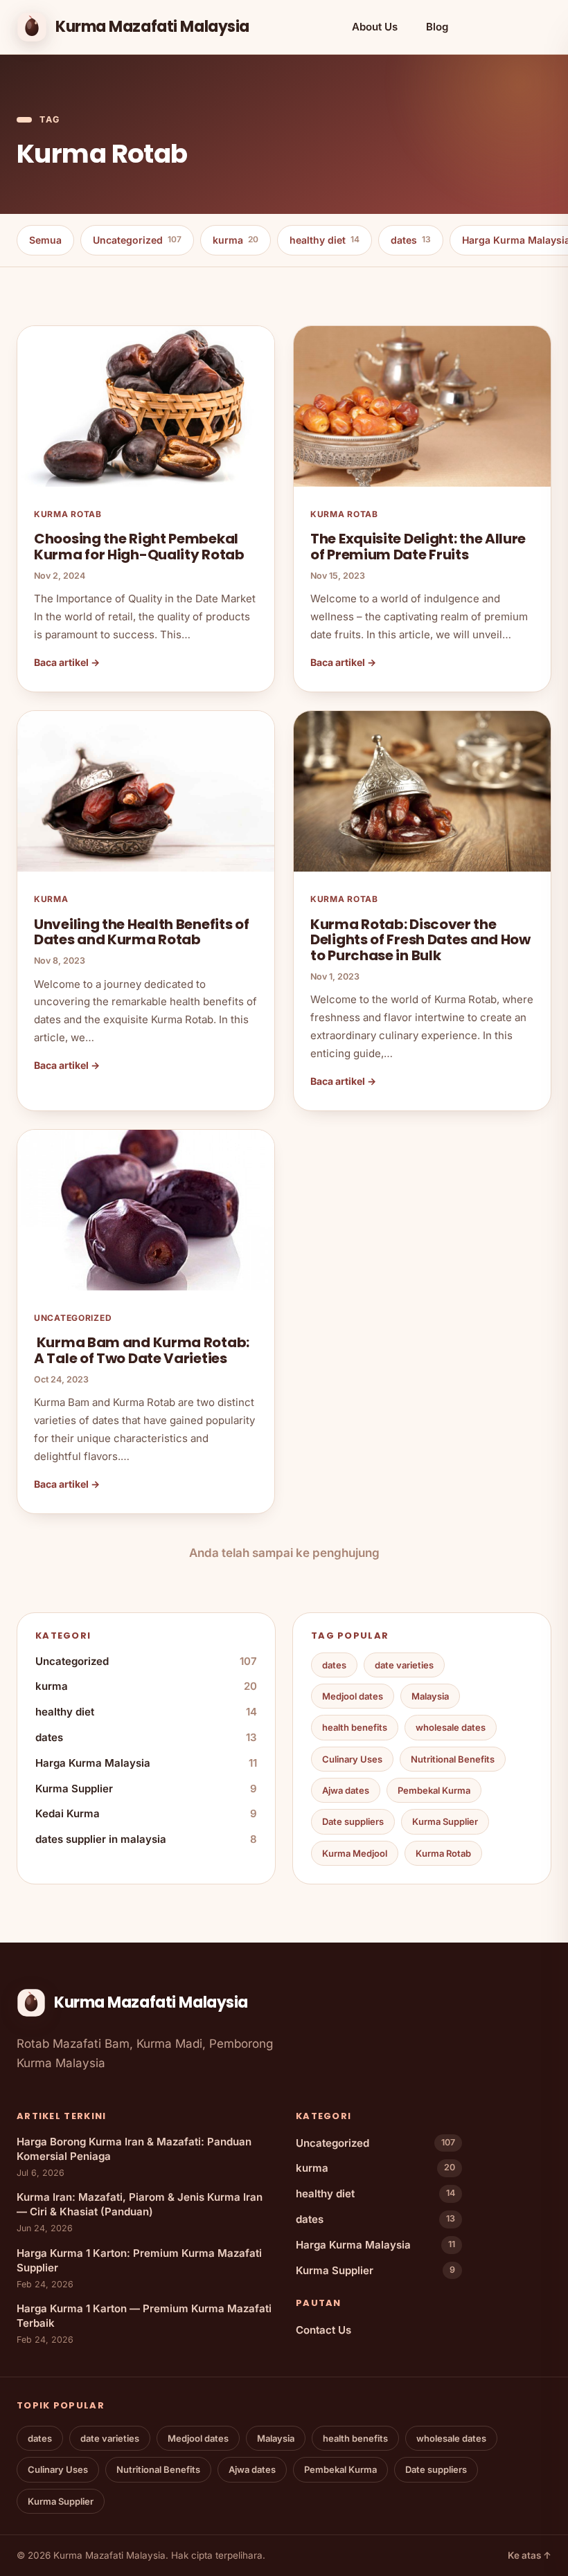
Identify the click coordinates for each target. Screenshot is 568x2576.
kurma (236, 240)
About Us (375, 27)
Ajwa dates (346, 1790)
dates (411, 240)
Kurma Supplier (146, 1789)
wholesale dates (451, 1727)
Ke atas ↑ (530, 2555)
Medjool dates (353, 1696)
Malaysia (430, 1696)
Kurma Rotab (443, 1853)
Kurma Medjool (355, 1853)
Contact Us (323, 2330)
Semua (45, 240)
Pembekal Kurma (434, 1790)
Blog (437, 27)
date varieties (404, 1665)
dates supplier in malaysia (146, 1839)
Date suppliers (353, 1821)
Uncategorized (137, 240)
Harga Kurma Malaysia (146, 1763)
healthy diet (325, 240)
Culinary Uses (352, 1759)
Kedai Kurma (146, 1813)
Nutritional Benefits (453, 1759)
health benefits (355, 1727)
